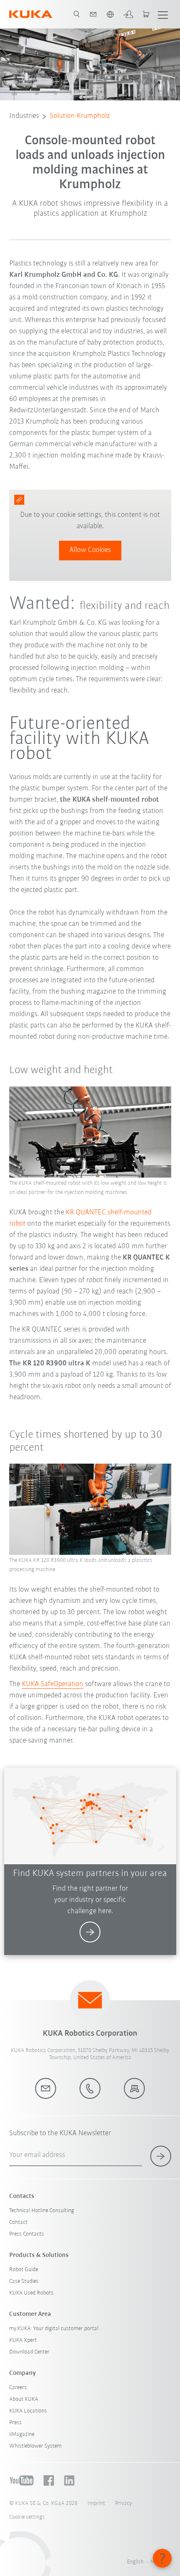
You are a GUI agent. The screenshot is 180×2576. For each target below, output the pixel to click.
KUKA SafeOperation (53, 1684)
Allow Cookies (90, 550)
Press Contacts (27, 2234)
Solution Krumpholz (80, 116)
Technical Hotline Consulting (42, 2211)
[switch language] (110, 14)
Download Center (29, 2352)
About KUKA (24, 2399)
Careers (18, 2388)
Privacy (123, 2503)
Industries (24, 116)
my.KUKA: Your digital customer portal (54, 2329)
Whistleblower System (35, 2446)
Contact (18, 2222)
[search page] (77, 14)
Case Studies (24, 2281)
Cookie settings (27, 2517)
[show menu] (163, 14)
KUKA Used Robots (31, 2293)
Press (15, 2423)
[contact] (93, 14)
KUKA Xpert (23, 2340)
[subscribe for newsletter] (161, 2156)
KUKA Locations (28, 2411)
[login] (128, 14)
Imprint (96, 2503)
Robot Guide (24, 2270)
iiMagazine (22, 2434)
